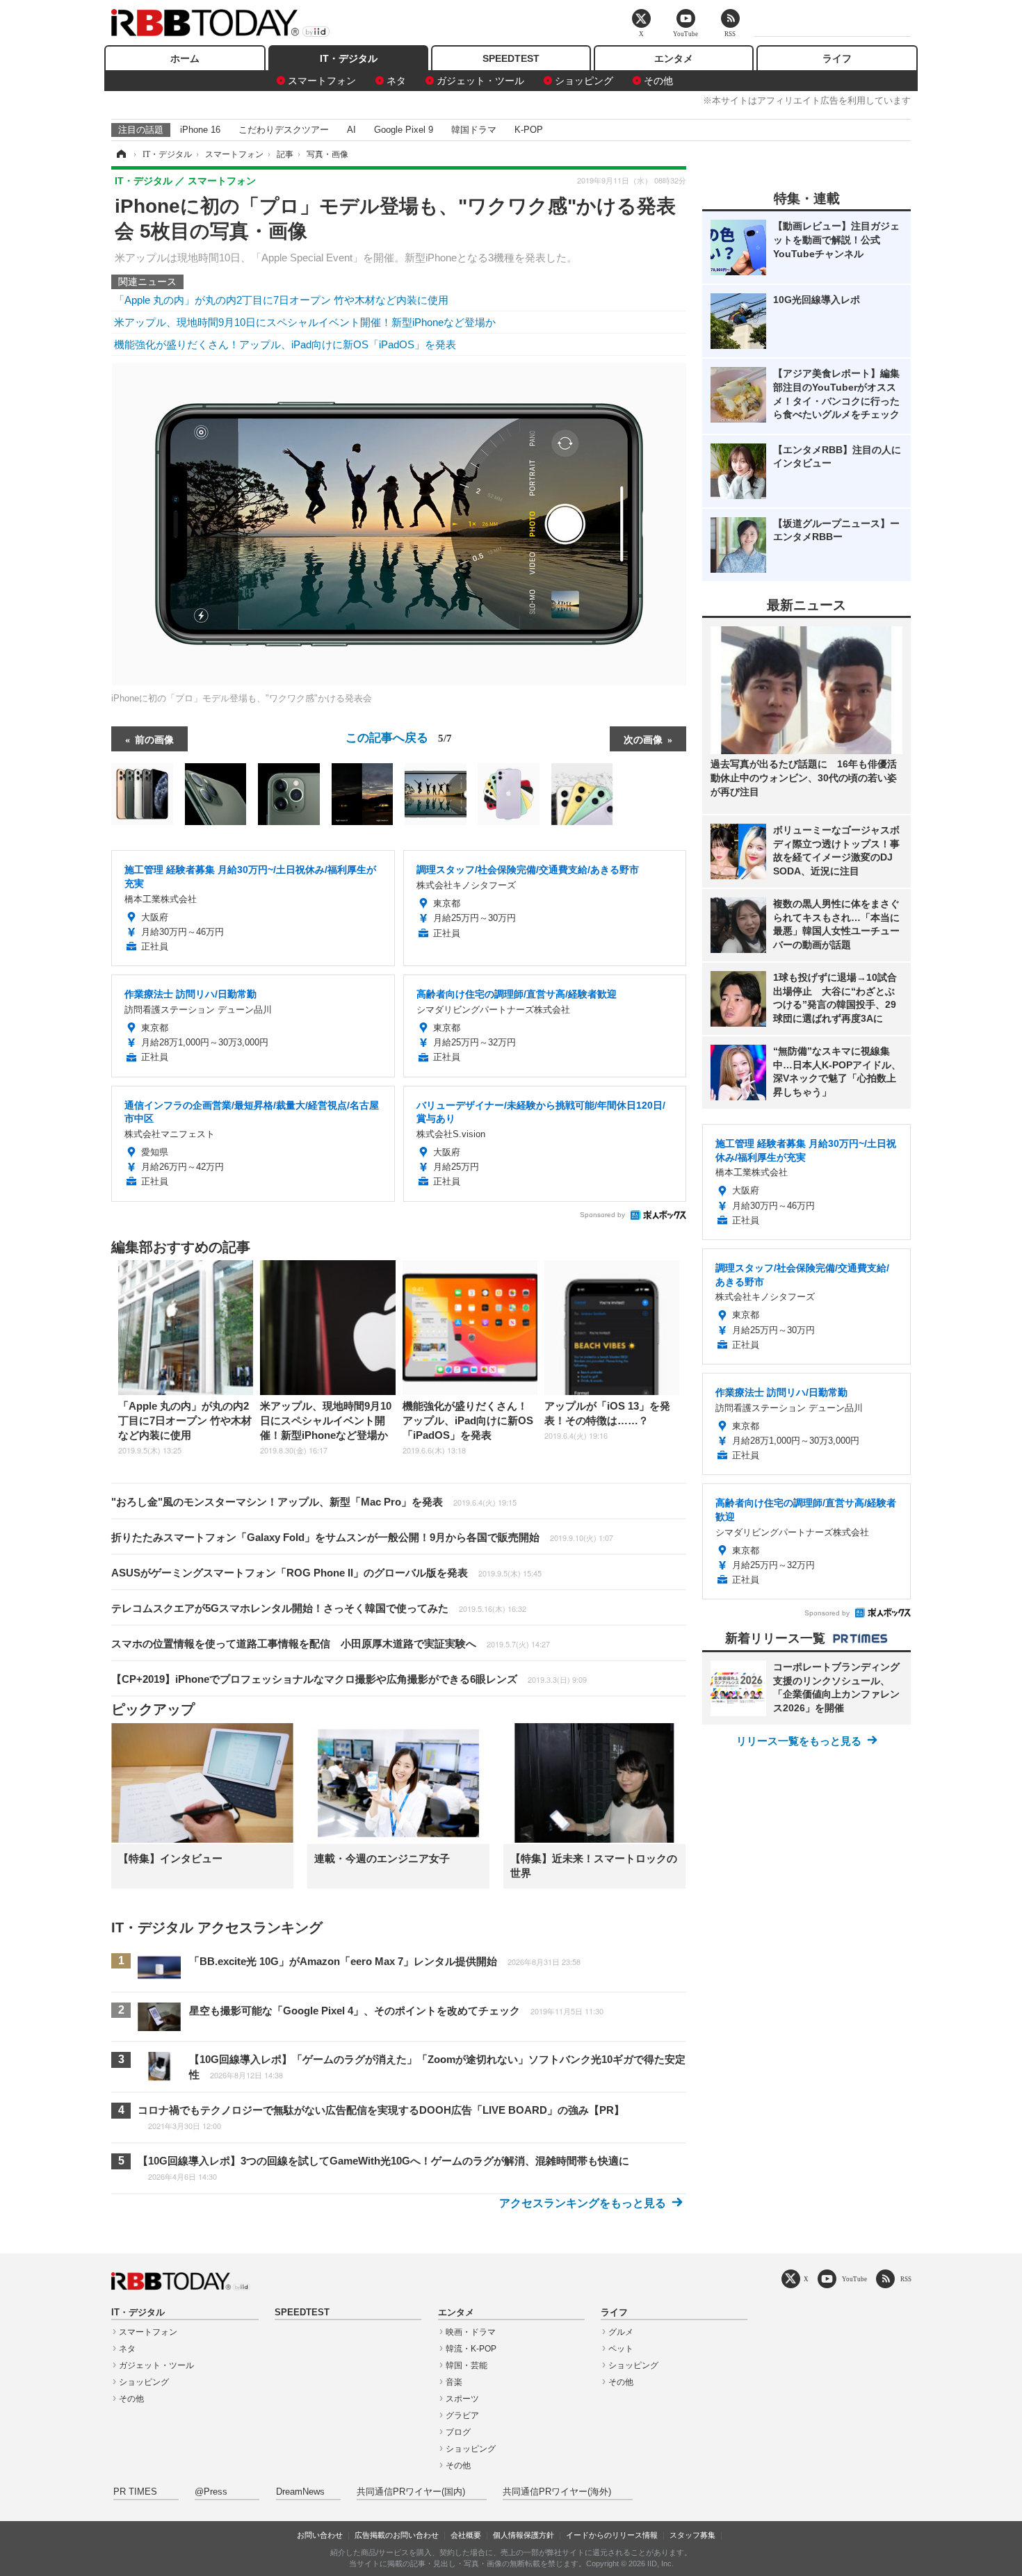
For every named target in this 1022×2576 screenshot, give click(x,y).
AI (351, 130)
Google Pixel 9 (404, 130)
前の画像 (154, 739)
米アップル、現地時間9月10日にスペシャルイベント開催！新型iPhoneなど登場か (305, 322)
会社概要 (466, 2535)
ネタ (396, 81)
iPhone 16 (200, 130)
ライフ (837, 58)
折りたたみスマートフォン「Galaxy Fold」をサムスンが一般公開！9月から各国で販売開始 (362, 1537)
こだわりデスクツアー (284, 130)
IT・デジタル (349, 58)
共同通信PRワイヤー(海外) (557, 2492)
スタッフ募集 (692, 2535)
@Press (211, 2492)
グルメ (621, 2332)
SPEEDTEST (511, 58)
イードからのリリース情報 (612, 2535)
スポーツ (462, 2399)
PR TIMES (135, 2492)
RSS (906, 2279)
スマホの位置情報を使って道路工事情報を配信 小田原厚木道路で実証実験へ (331, 1644)
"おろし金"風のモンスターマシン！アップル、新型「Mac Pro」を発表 (314, 1502)
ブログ (458, 2432)
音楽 (454, 2382)
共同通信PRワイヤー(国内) (411, 2492)
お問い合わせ (320, 2535)
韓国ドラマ (474, 130)
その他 (658, 81)
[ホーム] (120, 154)
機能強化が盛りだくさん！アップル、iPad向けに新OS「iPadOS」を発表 (285, 344)
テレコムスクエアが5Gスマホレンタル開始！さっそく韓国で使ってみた (319, 1608)
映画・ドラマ (471, 2332)
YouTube (854, 2279)
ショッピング (584, 81)
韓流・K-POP (471, 2349)
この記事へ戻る (399, 736)
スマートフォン (322, 81)
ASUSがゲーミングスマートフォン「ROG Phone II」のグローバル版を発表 (326, 1573)
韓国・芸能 (467, 2365)
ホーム (185, 58)
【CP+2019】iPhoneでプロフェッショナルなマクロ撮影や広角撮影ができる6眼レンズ (349, 1679)
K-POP (529, 130)
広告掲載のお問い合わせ (397, 2535)
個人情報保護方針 (524, 2535)
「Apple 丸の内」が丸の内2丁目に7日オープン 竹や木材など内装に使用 (281, 300)
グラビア (462, 2415)
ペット (621, 2349)
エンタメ (674, 58)
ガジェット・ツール (480, 81)
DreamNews (300, 2492)
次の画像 (643, 739)
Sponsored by (602, 1215)
